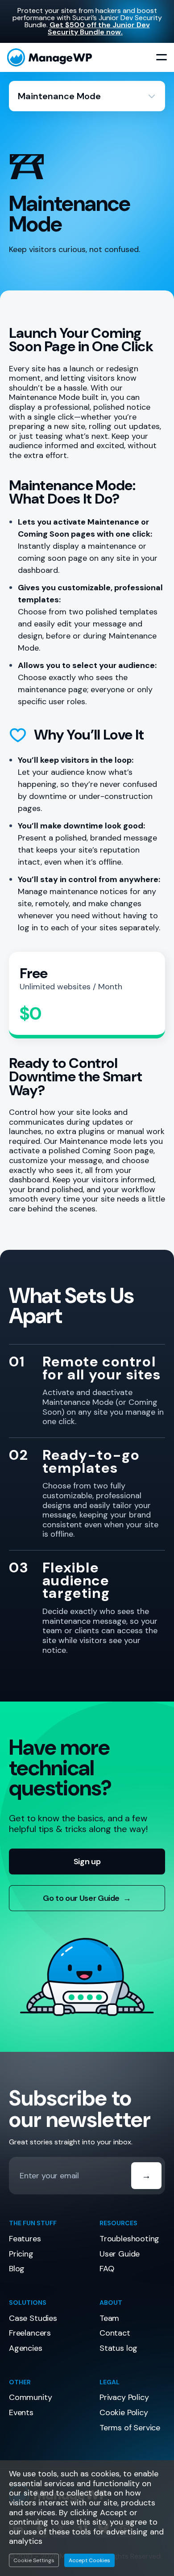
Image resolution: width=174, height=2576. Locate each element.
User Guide (120, 2254)
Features (25, 2239)
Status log (118, 2348)
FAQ (107, 2269)
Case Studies (33, 2318)
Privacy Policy (124, 2397)
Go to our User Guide (87, 1898)
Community (30, 2397)
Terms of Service (130, 2428)
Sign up (87, 1862)
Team (109, 2318)
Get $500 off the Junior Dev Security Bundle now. (99, 28)
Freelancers (30, 2333)
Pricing (21, 2254)
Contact (115, 2333)
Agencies (26, 2348)
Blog (17, 2269)
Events (21, 2412)
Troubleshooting (129, 2239)
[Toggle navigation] (162, 58)
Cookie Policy (124, 2412)
